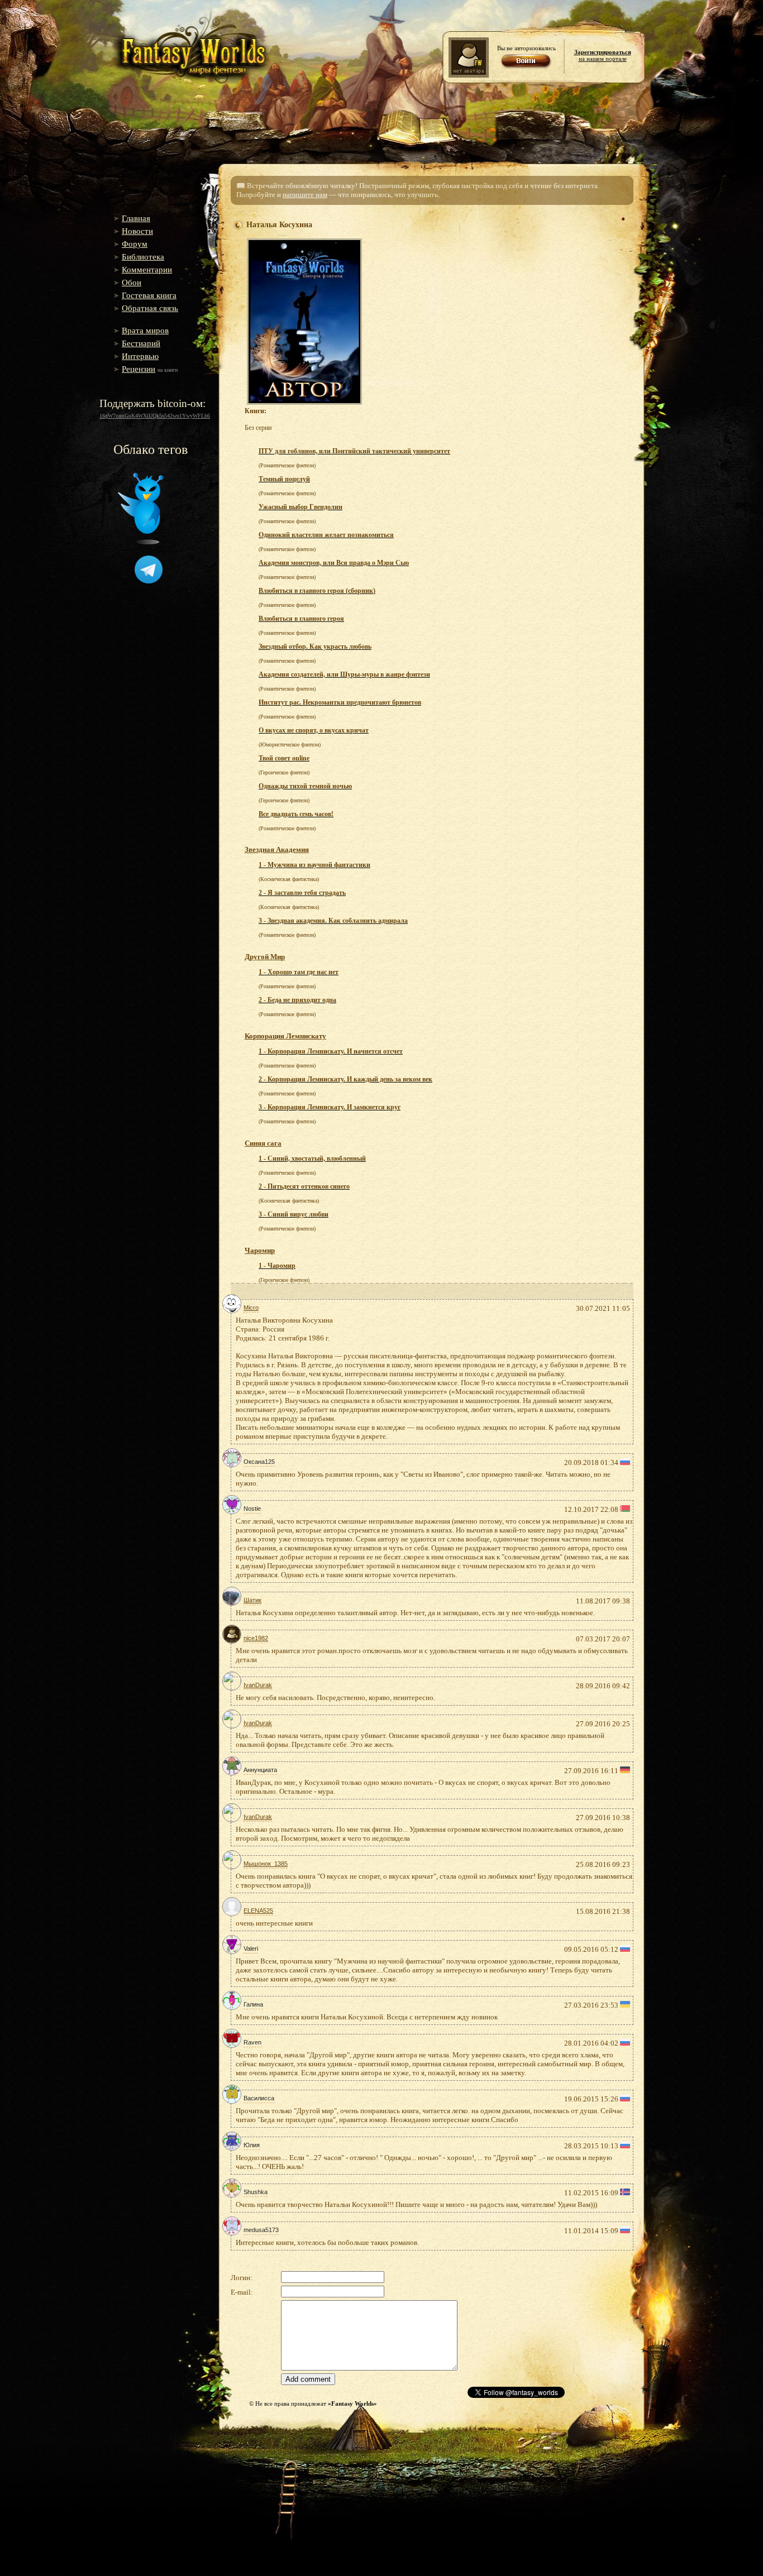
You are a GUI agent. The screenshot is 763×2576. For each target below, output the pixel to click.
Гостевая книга (149, 295)
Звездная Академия (277, 849)
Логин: (242, 2278)
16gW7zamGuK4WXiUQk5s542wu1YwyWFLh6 (155, 416)
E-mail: (242, 2292)
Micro (251, 1308)
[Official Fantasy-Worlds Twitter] (141, 542)
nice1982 (256, 1638)
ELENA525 (258, 1911)
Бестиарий (141, 343)
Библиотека (143, 257)
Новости (137, 231)
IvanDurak (258, 1685)
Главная (136, 218)
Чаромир (260, 1250)
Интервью (140, 356)
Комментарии (147, 270)
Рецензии (139, 369)
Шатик (252, 1600)
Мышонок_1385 (266, 1864)
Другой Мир (265, 957)
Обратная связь (150, 308)
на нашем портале (603, 55)
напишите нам (305, 195)
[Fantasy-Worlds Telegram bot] (149, 581)
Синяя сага (263, 1143)
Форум (135, 244)
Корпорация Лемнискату (285, 1036)
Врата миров (145, 331)
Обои (132, 283)
